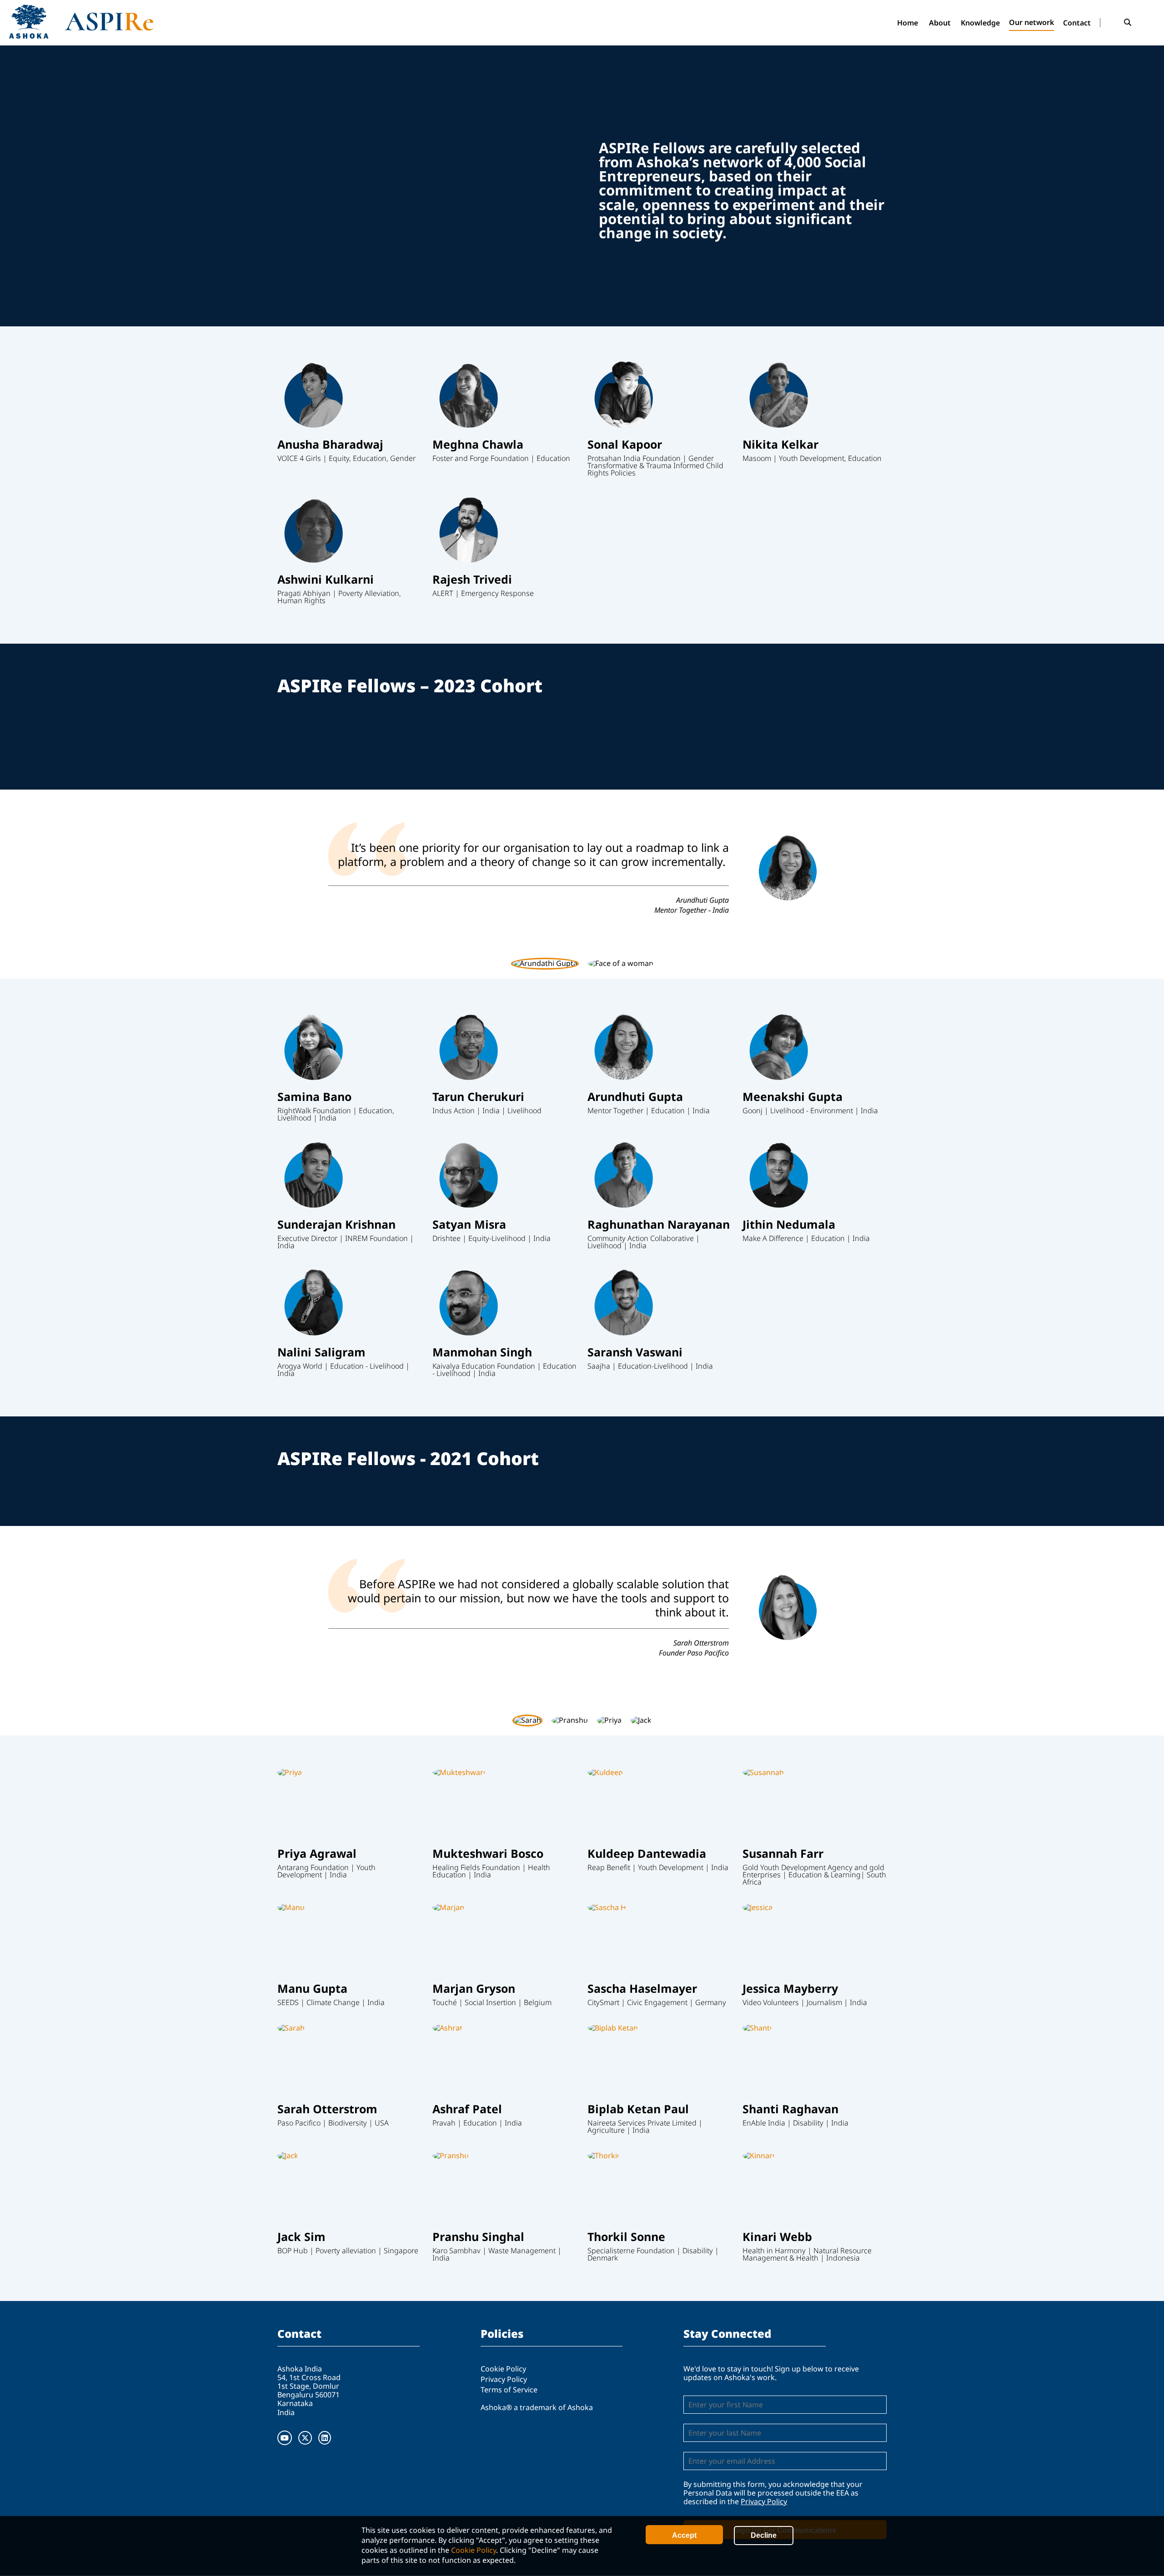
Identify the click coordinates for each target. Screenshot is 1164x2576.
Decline (764, 2535)
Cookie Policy (474, 2550)
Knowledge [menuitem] (980, 23)
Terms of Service (509, 2390)
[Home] (120, 22)
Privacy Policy (504, 2379)
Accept (684, 2535)
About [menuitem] (940, 23)
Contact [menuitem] (1077, 23)
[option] (582, 869)
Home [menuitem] (908, 23)
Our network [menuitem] (1031, 22)
